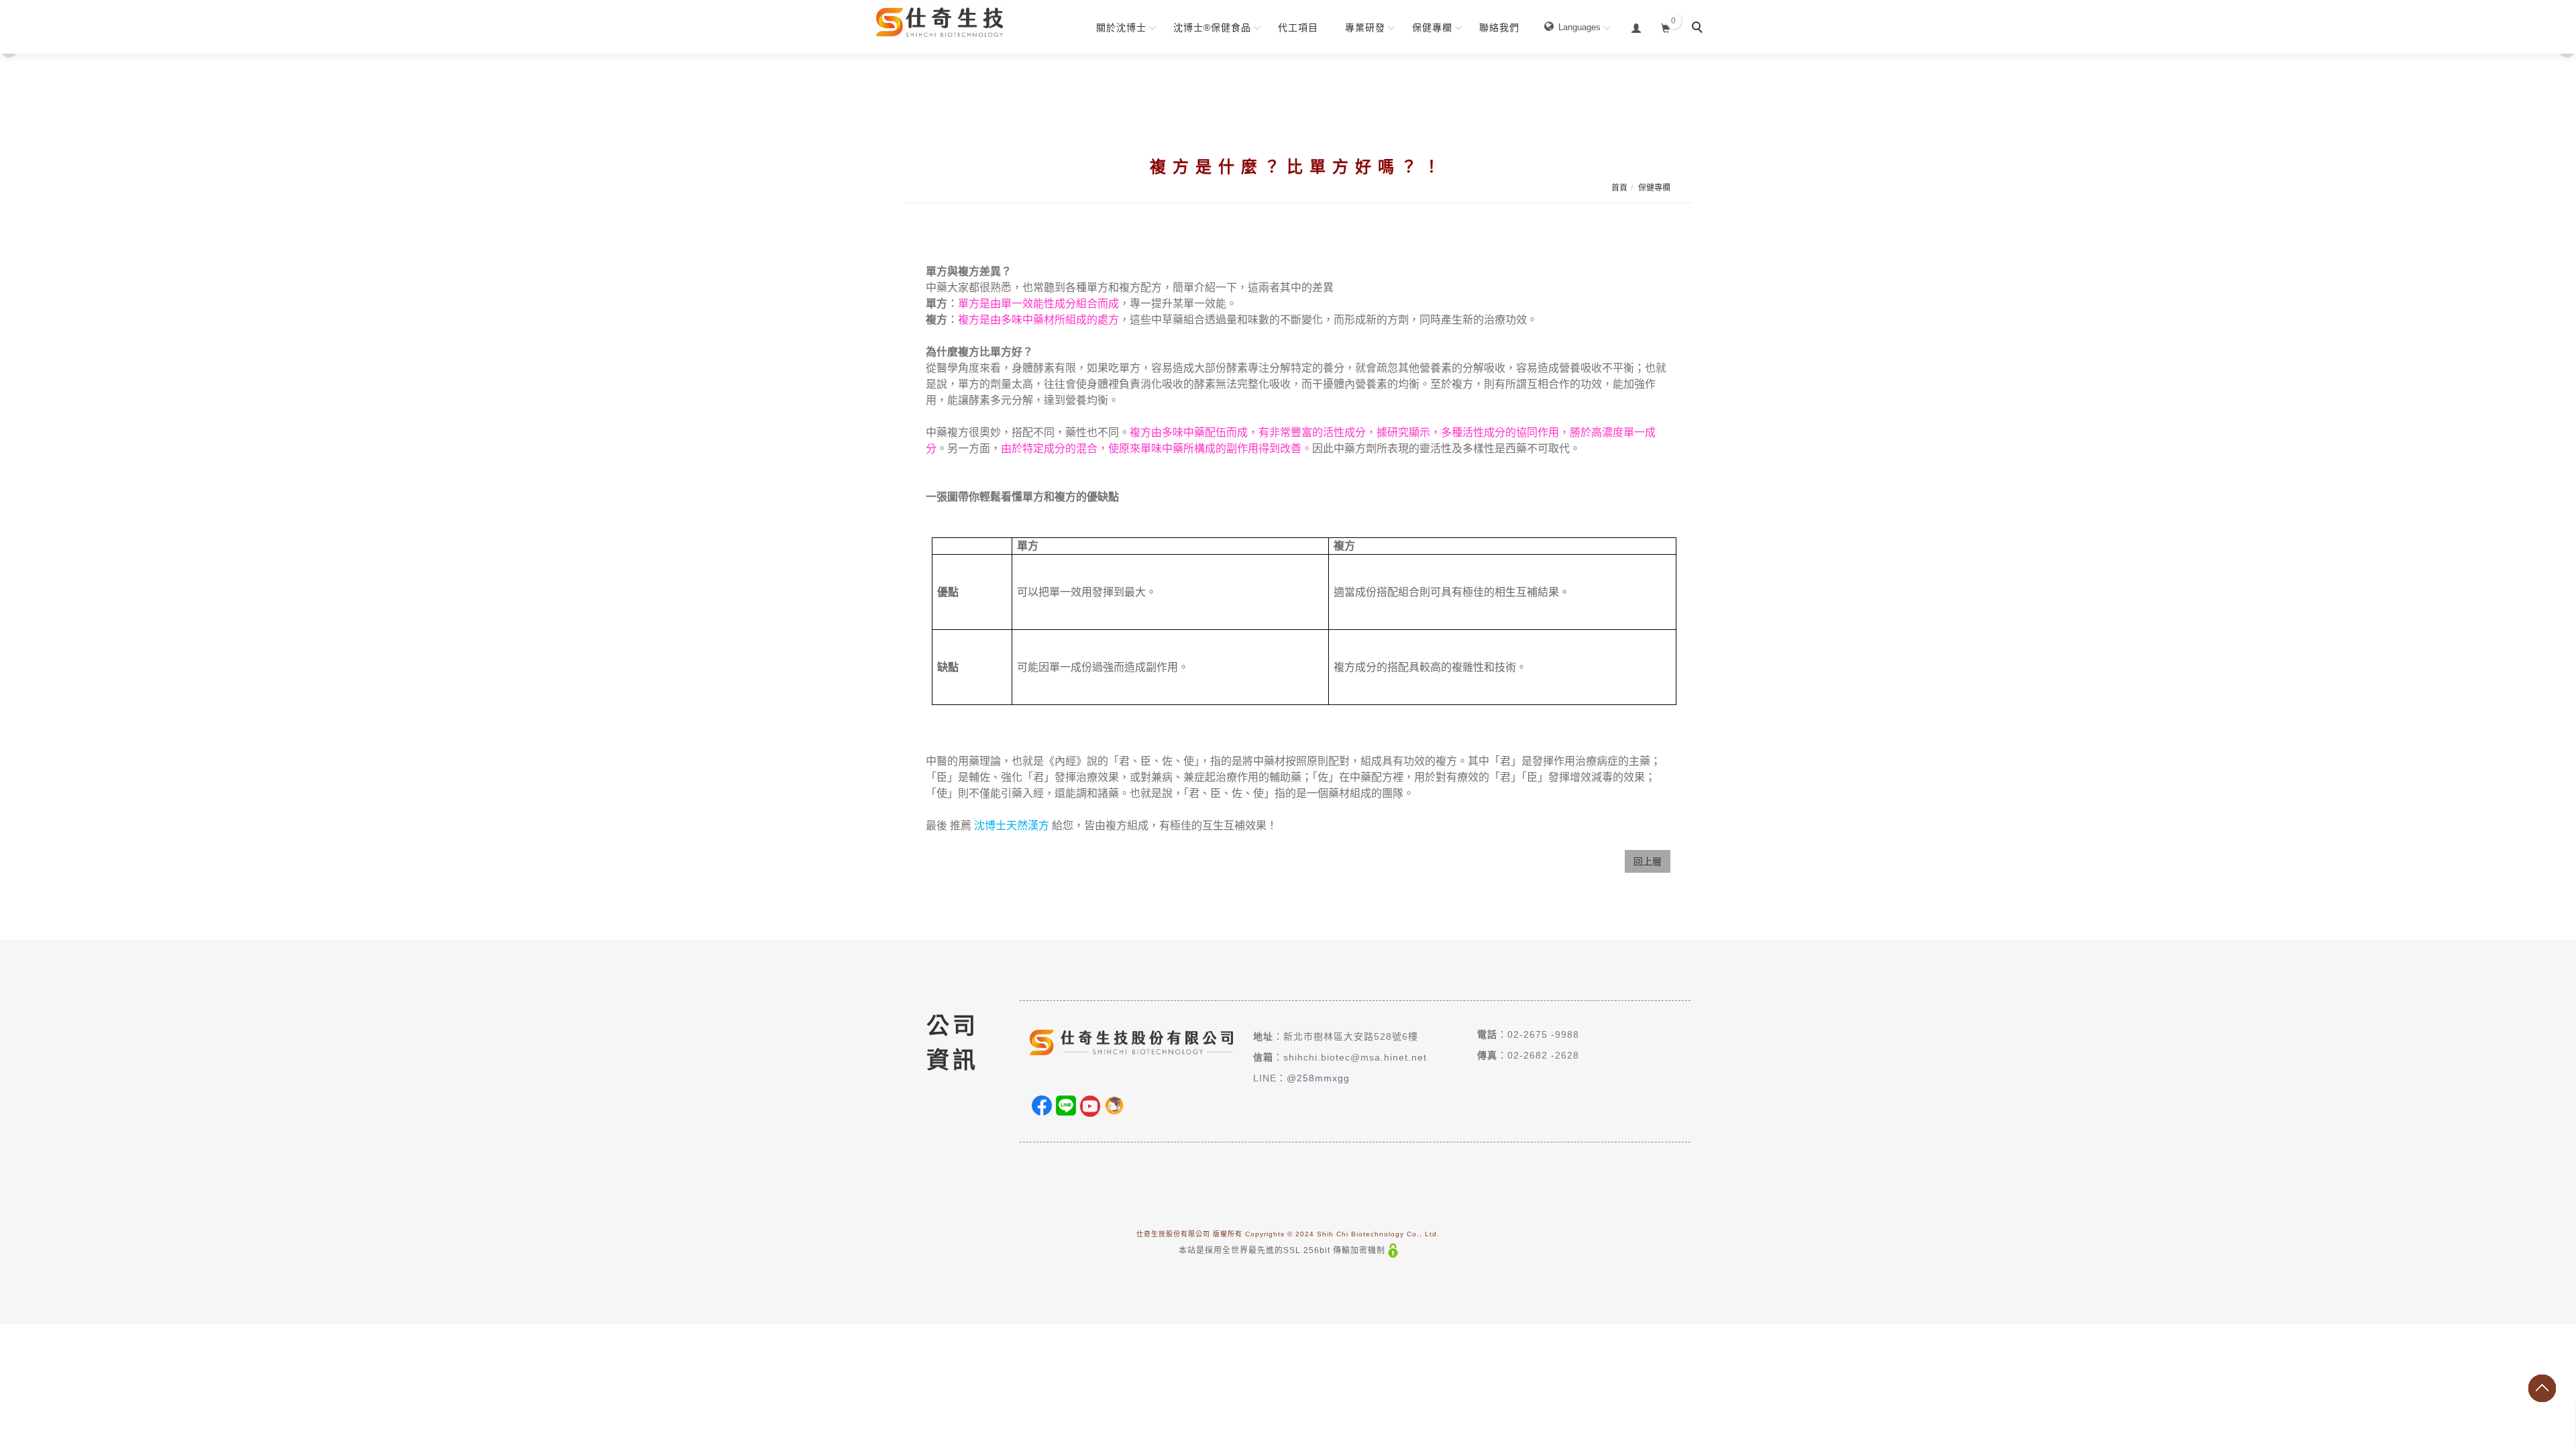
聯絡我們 (1499, 28)
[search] (1699, 29)
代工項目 (1298, 28)
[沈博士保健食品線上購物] (1114, 1106)
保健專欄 (1432, 28)
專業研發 (1365, 28)
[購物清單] (1666, 26)
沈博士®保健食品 (1212, 28)
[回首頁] (936, 18)
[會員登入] (1636, 26)
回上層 (1648, 861)
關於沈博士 (1121, 28)
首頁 (1619, 188)
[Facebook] (1042, 1106)
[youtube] (1090, 1106)
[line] (1066, 1106)
